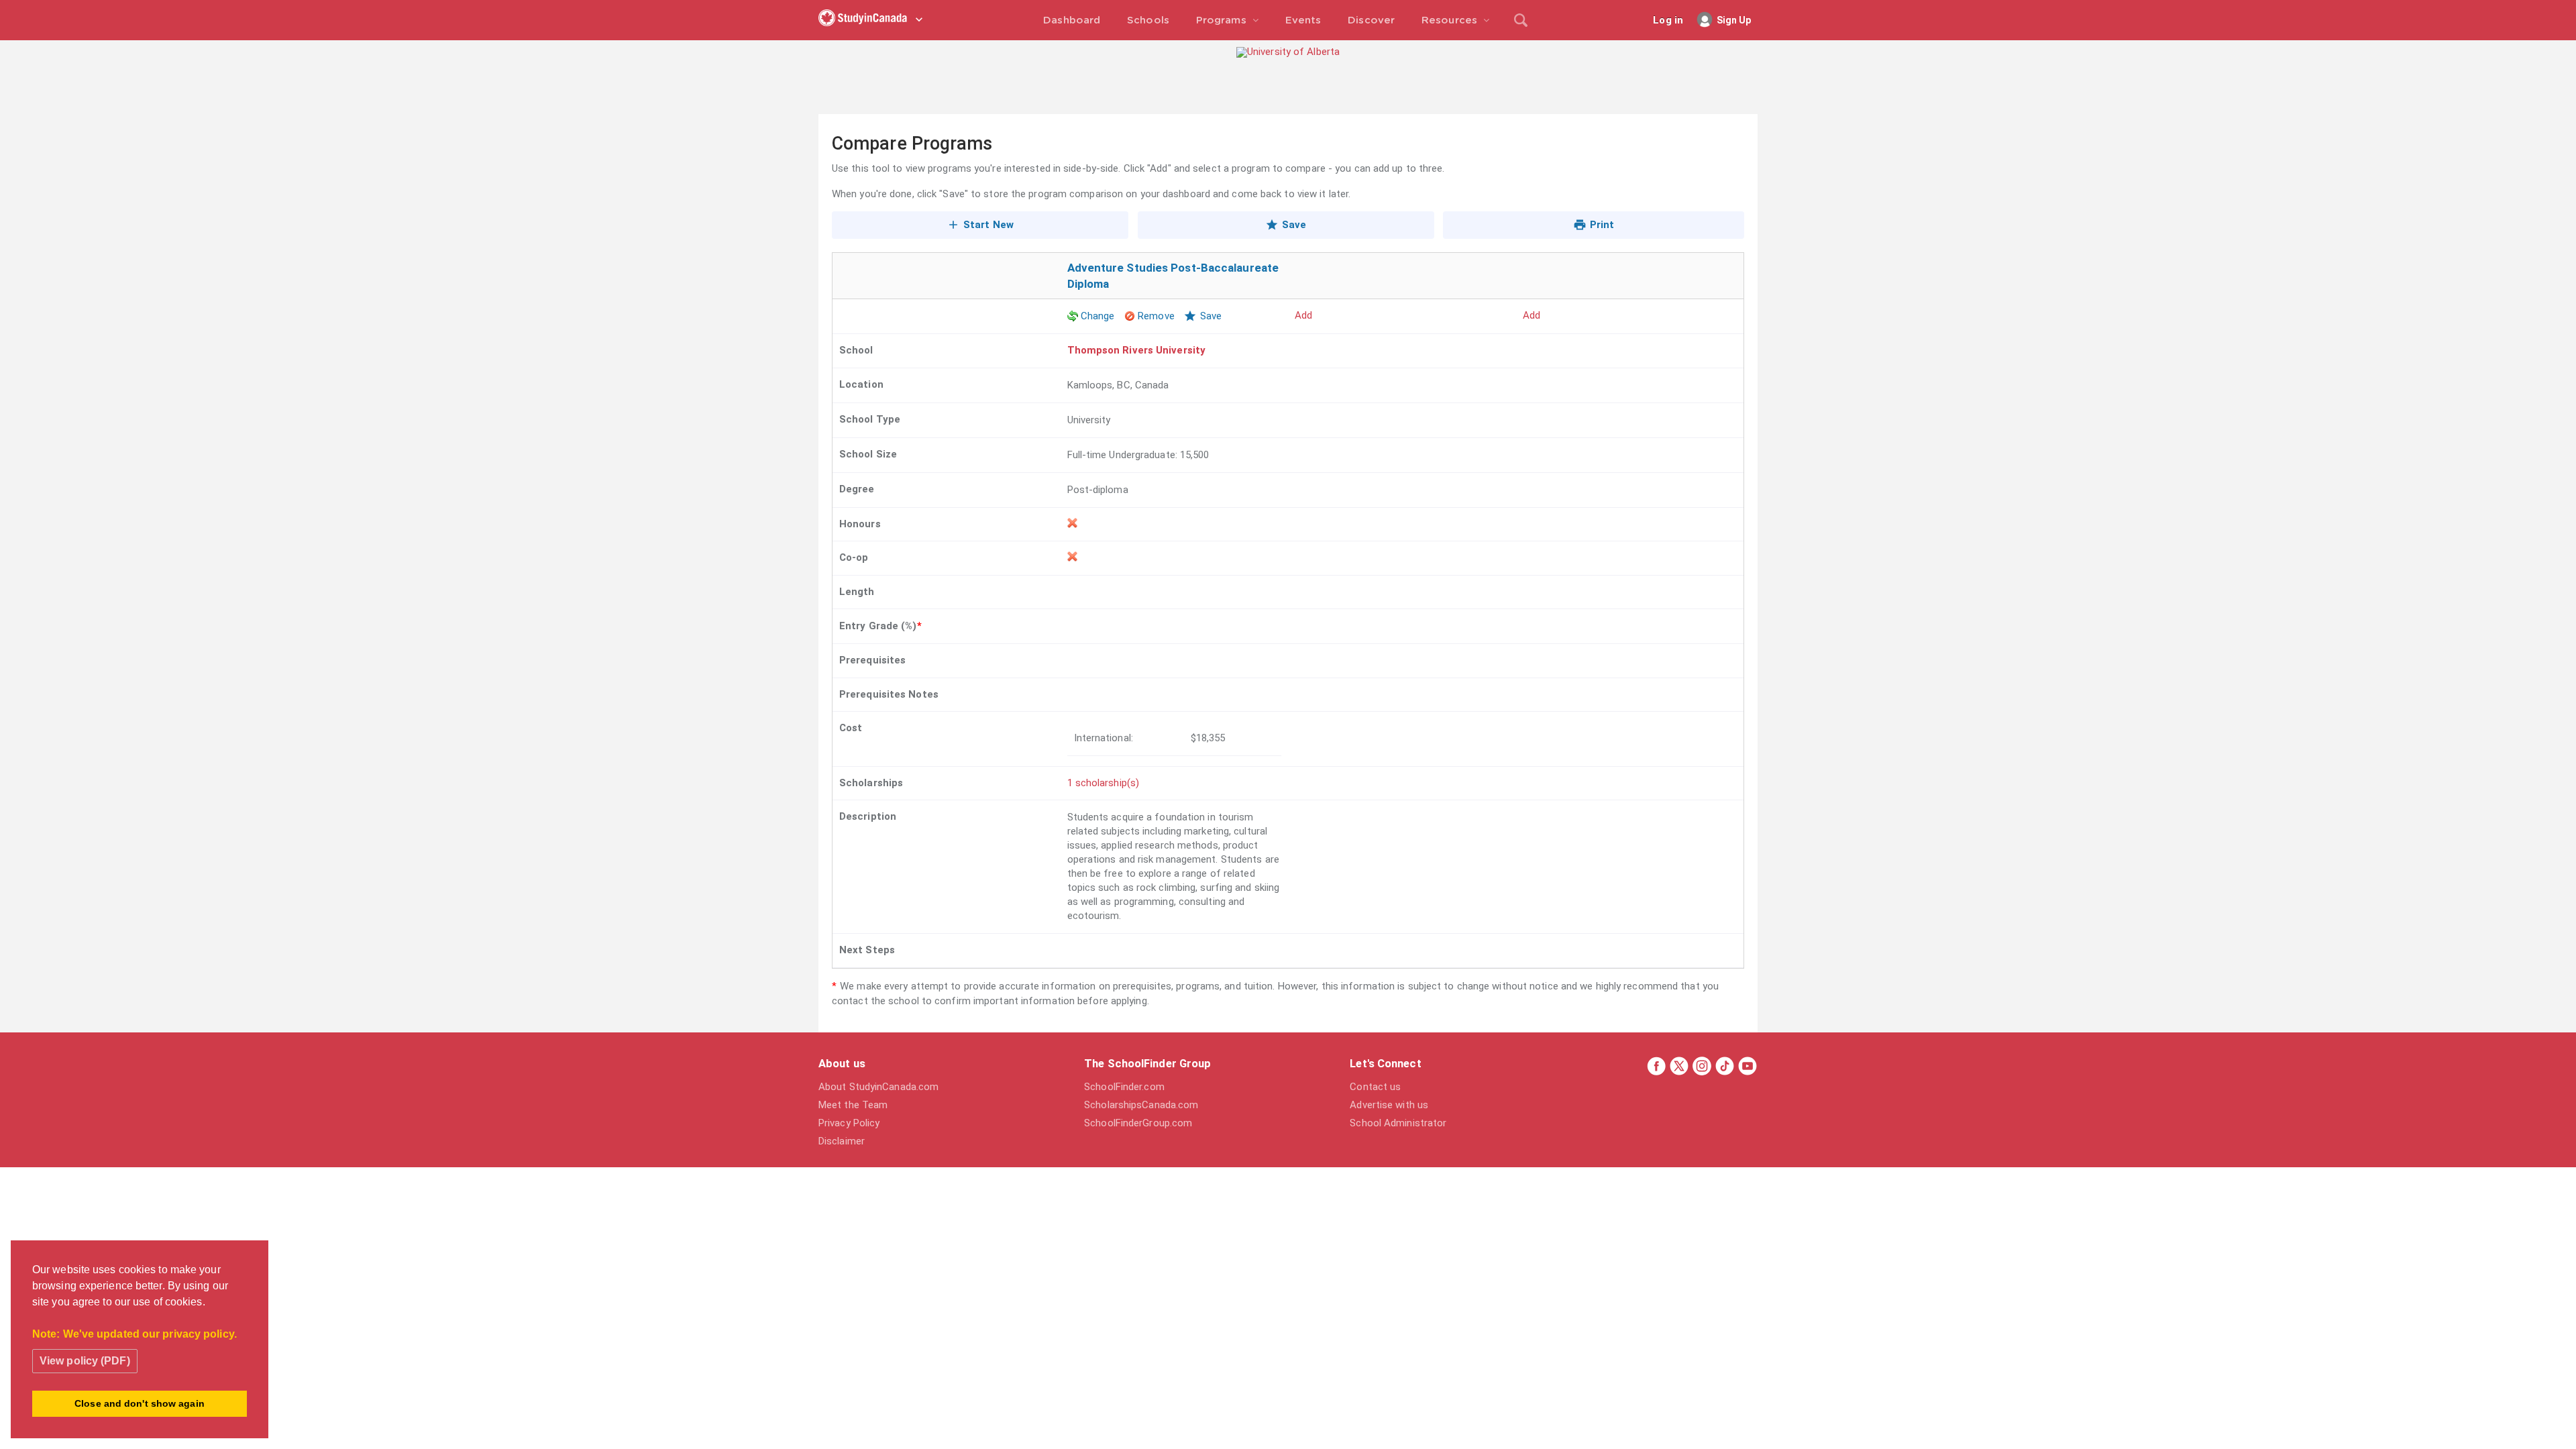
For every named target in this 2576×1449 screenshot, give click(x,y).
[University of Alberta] (1288, 52)
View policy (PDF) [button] (85, 1361)
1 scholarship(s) (1104, 783)
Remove (1156, 316)
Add (1303, 315)
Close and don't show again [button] (140, 1403)
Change (1098, 316)
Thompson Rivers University (1137, 350)
